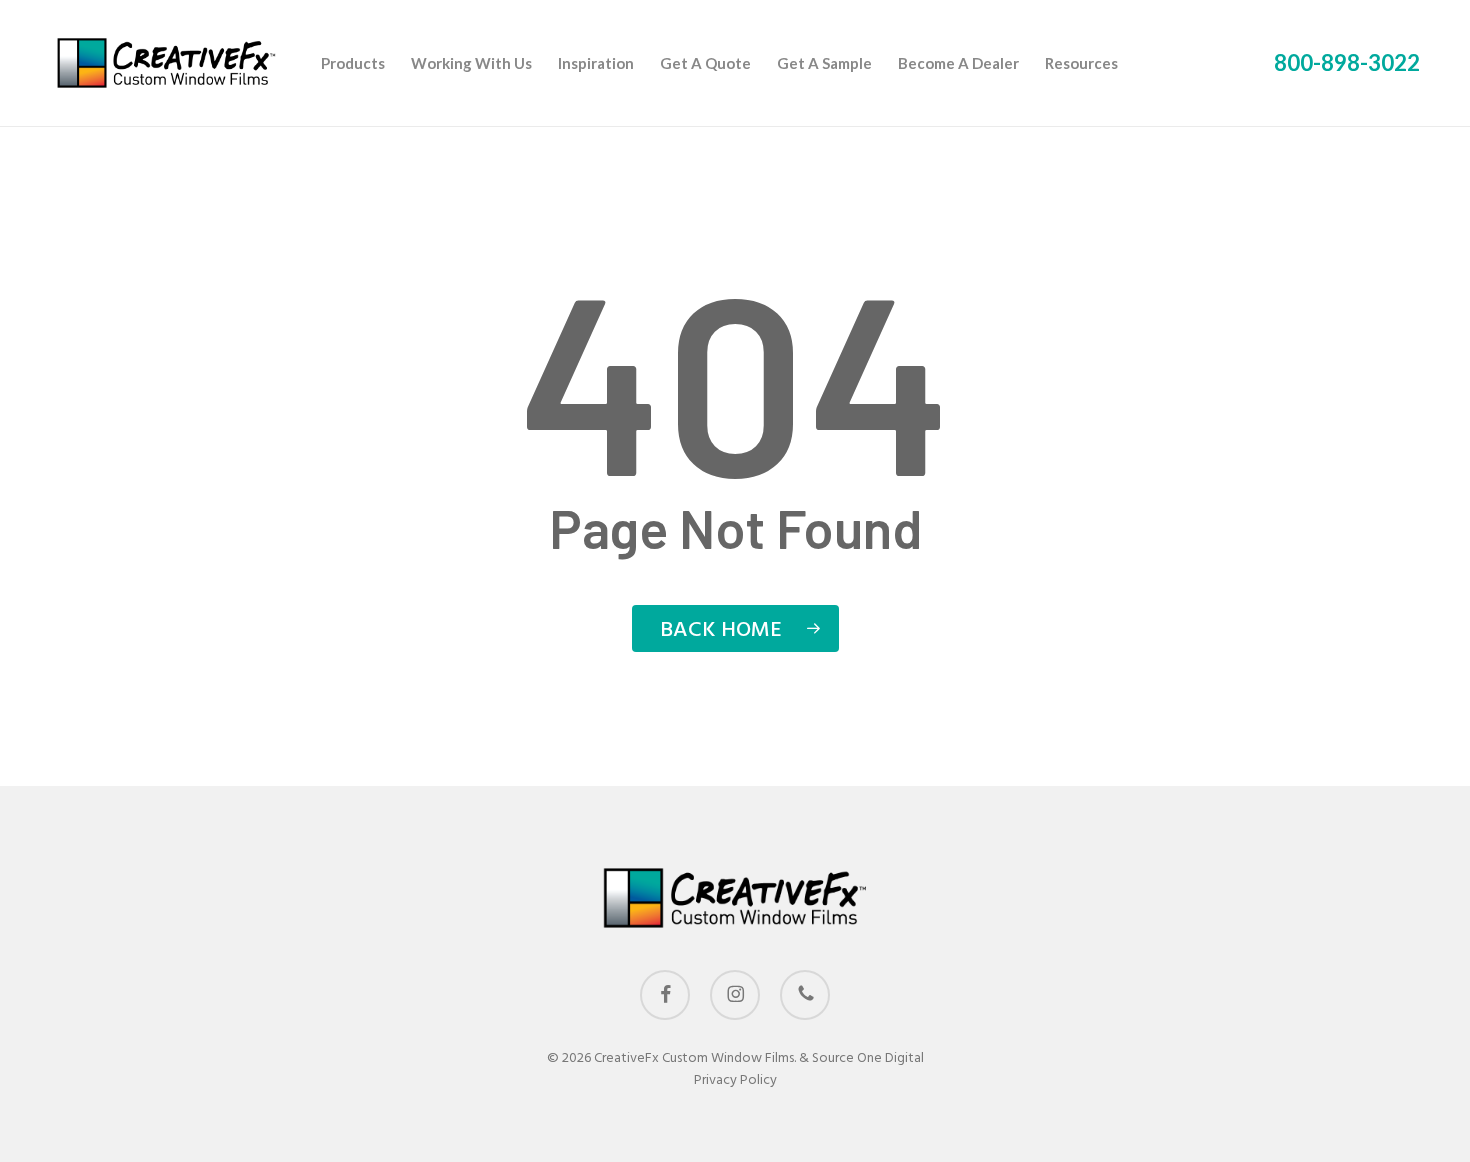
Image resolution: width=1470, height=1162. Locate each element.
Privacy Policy (735, 1080)
